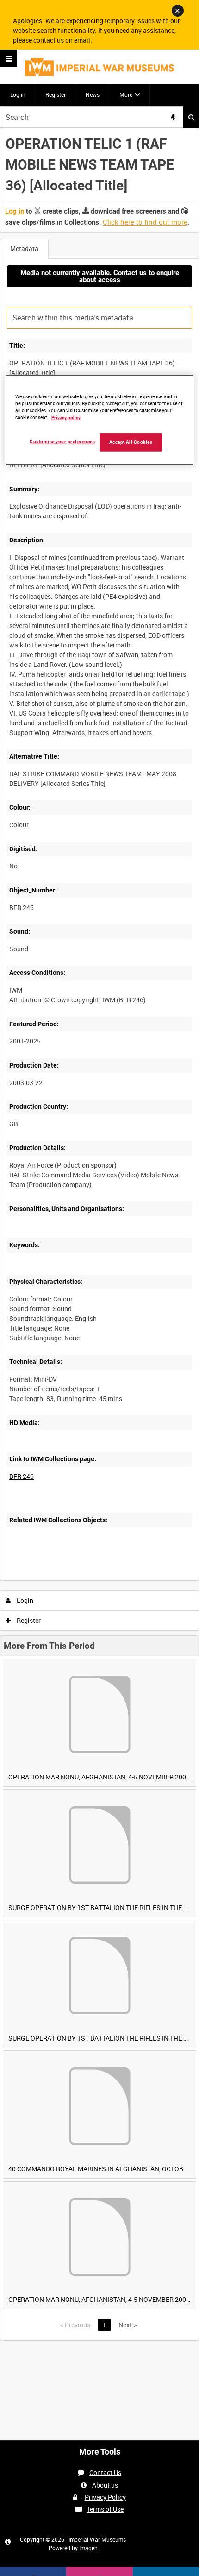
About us (105, 2485)
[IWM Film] (99, 67)
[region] (100, 420)
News (93, 94)
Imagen (88, 2548)
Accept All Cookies (131, 442)
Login (24, 1600)
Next (127, 2325)
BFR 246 (22, 1476)
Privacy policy (66, 418)
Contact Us (105, 2472)
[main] (99, 1234)
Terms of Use (105, 2509)
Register (56, 94)
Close (178, 11)
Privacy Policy (105, 2497)
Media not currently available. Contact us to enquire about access (100, 276)
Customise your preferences (62, 442)
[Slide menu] (9, 58)
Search (191, 117)
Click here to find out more (145, 222)
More (126, 94)
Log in (18, 94)
